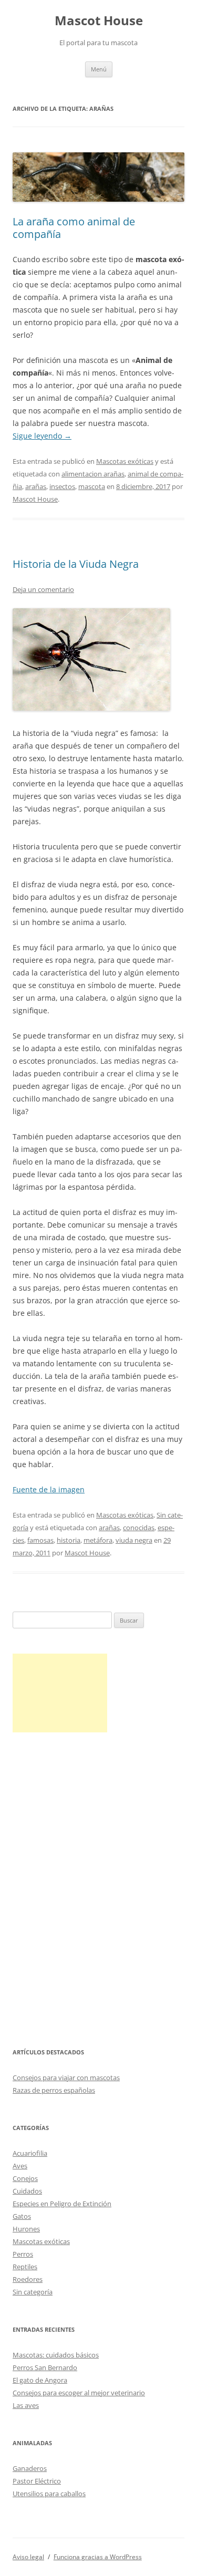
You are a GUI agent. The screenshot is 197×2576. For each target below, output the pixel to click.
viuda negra (134, 1540)
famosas (40, 1540)
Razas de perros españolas (54, 2090)
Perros (23, 2254)
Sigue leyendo (42, 436)
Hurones (26, 2229)
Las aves (26, 2405)
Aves (20, 2166)
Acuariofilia (30, 2153)
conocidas (139, 1528)
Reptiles (25, 2267)
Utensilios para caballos (49, 2494)
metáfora (98, 1540)
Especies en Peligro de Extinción (62, 2204)
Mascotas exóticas (125, 461)
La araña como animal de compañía (74, 228)
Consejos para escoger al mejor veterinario (79, 2393)
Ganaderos (30, 2468)
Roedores (28, 2279)
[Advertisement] (60, 1693)
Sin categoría (33, 2292)
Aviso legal (28, 2557)
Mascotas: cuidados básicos (56, 2355)
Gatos (22, 2216)
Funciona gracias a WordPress (98, 2557)
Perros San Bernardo (45, 2367)
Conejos (25, 2178)
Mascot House (99, 21)
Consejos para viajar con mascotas (66, 2078)
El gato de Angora (40, 2380)
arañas (36, 486)
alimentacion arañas (93, 474)
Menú (99, 69)
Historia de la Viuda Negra (76, 564)
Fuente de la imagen (49, 1489)
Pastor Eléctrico (37, 2481)
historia (69, 1540)
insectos (62, 486)
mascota (92, 486)
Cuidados (27, 2191)
